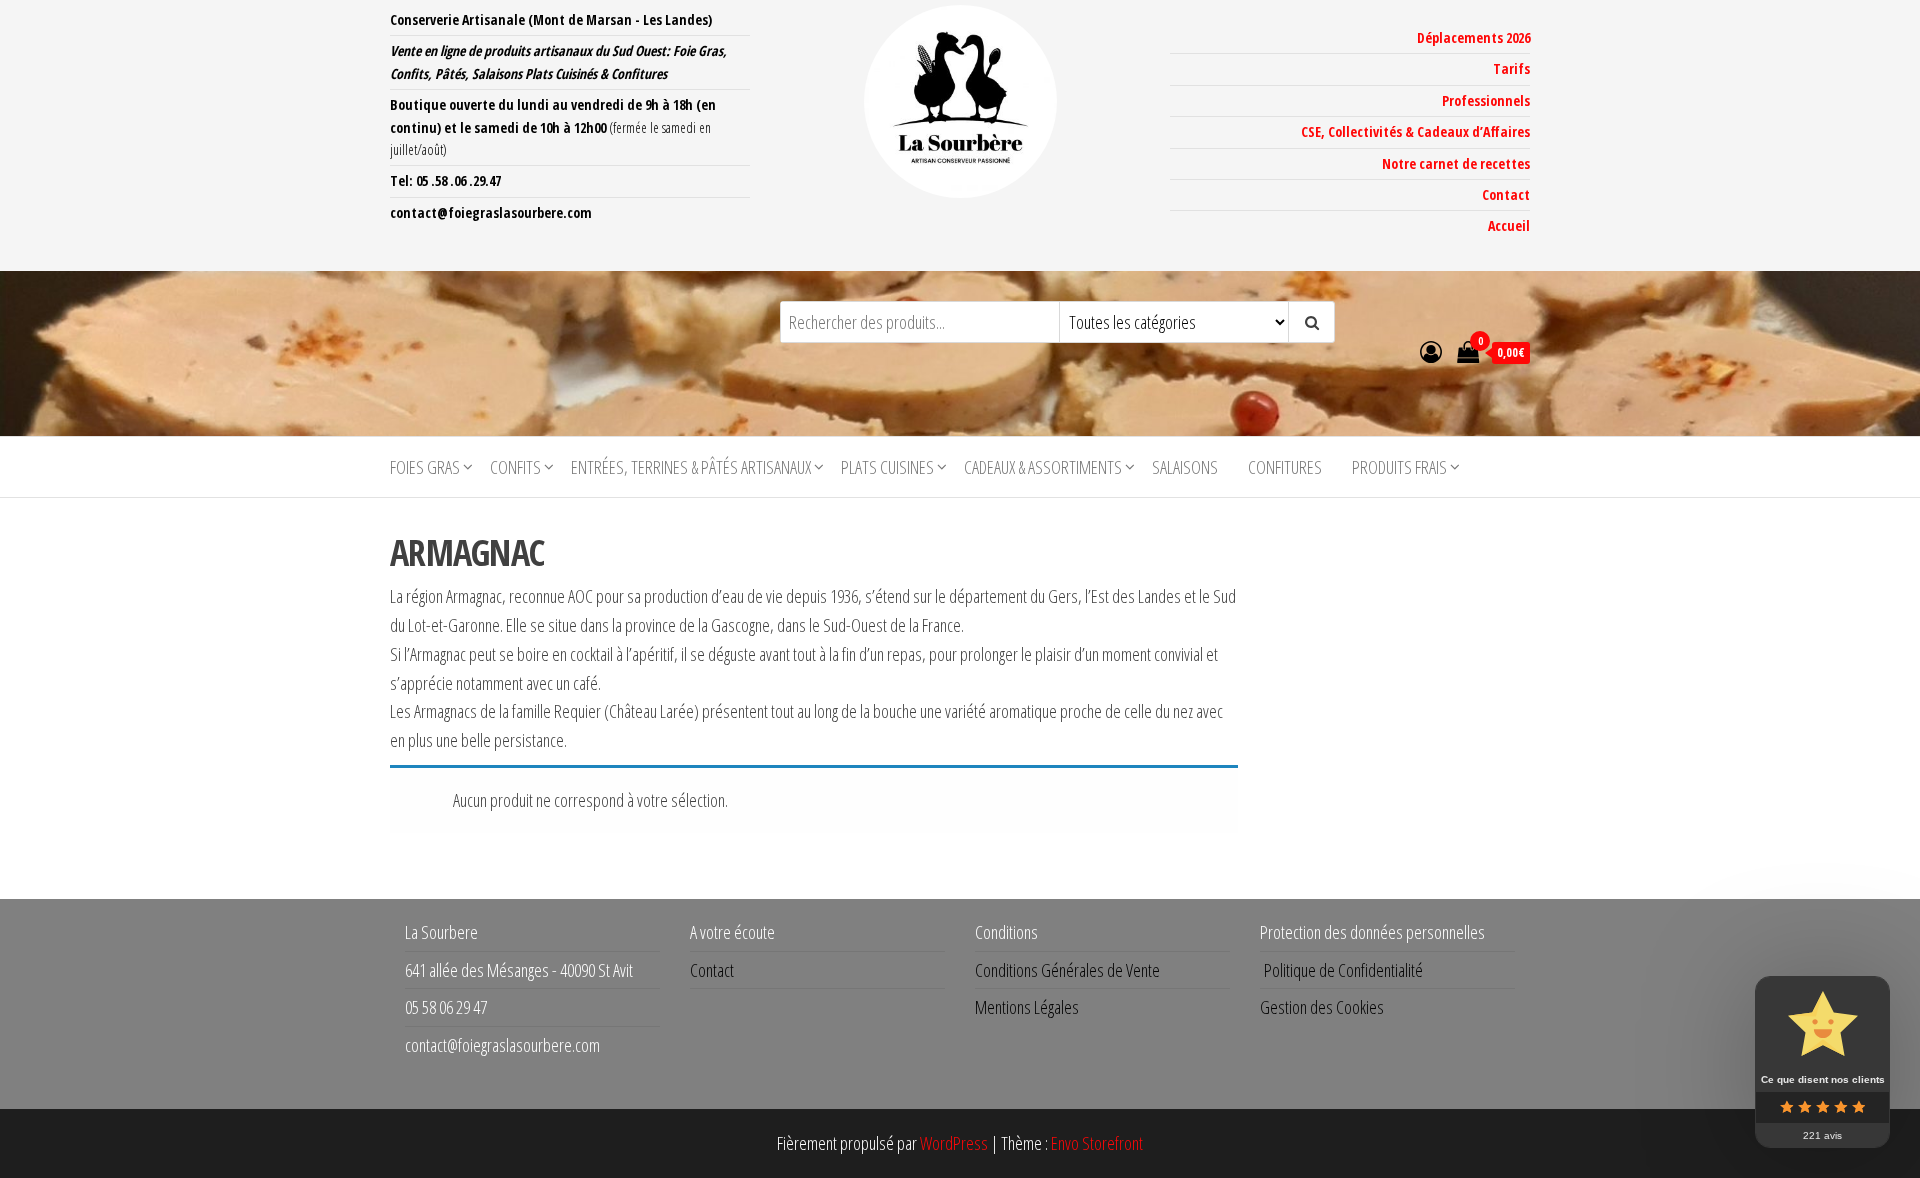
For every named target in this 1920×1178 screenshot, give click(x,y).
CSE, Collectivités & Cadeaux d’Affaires (1415, 131)
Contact (1506, 194)
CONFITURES (1285, 467)
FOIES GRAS (425, 467)
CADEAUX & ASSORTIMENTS (1043, 467)
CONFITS (515, 467)
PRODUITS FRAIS (1399, 467)
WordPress (954, 1143)
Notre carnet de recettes (1456, 163)
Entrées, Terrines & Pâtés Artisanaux (691, 467)
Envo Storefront (1097, 1143)
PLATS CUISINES (887, 467)
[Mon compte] (1431, 351)
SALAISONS (1185, 467)
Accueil (1509, 225)
